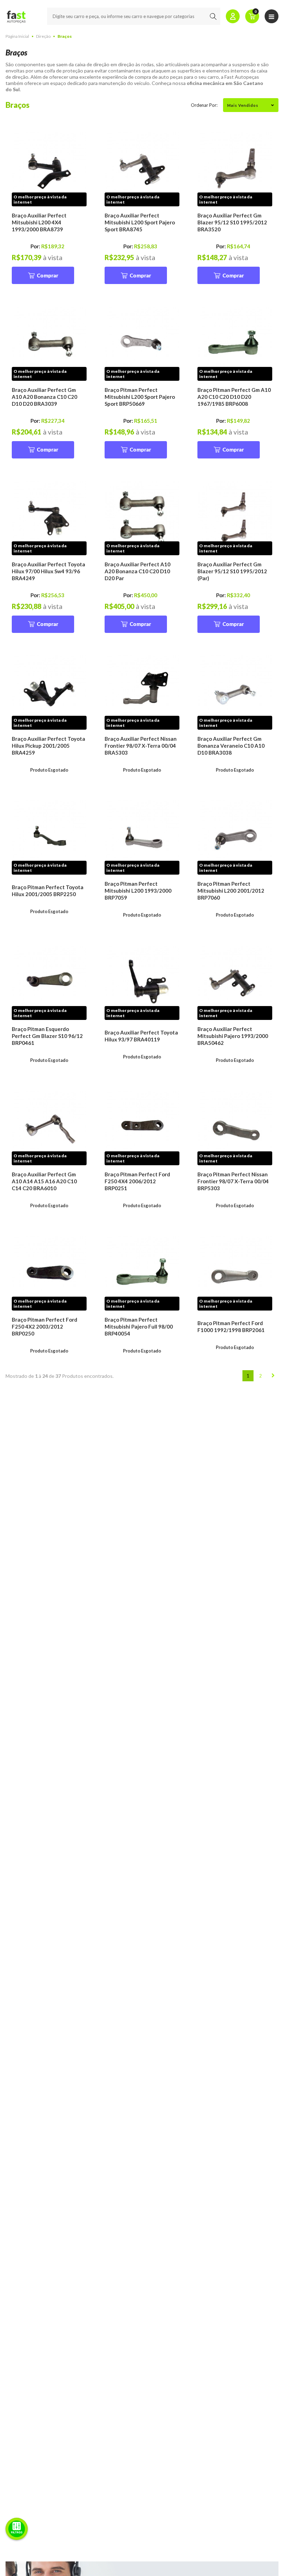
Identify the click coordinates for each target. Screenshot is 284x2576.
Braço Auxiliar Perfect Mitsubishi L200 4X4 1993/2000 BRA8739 (39, 222)
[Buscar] (213, 16)
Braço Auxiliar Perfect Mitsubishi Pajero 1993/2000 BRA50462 (233, 1036)
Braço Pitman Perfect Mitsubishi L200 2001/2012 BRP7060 (231, 891)
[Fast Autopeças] (16, 16)
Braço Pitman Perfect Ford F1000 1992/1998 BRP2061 (231, 1326)
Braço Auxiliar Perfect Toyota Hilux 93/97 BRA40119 (141, 1036)
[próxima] (273, 1376)
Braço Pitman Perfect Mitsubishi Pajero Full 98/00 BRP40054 (139, 1326)
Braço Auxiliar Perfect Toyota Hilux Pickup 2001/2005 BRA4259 (48, 746)
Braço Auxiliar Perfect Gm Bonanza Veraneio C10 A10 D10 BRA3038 (231, 746)
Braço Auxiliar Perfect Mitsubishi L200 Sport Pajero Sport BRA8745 (140, 222)
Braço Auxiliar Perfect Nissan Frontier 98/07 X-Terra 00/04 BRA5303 (141, 746)
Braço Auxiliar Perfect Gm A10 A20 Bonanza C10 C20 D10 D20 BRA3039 (45, 397)
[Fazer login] (233, 16)
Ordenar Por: (204, 105)
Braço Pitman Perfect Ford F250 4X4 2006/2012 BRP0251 (137, 1181)
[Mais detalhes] (49, 169)
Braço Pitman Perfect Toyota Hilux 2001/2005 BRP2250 (48, 891)
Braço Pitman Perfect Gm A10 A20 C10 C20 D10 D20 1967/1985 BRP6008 (234, 397)
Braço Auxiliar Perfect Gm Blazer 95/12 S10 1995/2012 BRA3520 (232, 222)
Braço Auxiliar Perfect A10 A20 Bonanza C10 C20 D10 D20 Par (137, 571)
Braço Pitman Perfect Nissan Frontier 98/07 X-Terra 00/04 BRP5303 (233, 1181)
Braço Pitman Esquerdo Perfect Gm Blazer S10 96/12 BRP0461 (47, 1036)
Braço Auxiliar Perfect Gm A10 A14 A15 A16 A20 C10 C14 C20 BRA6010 (44, 1181)
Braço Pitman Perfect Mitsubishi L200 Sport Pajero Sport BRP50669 (140, 397)
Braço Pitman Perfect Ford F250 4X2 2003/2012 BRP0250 (45, 1326)
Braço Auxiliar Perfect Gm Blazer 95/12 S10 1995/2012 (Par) (232, 571)
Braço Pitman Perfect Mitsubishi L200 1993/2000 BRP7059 (138, 891)
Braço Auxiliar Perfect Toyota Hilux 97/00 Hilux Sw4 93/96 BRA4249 (48, 571)
